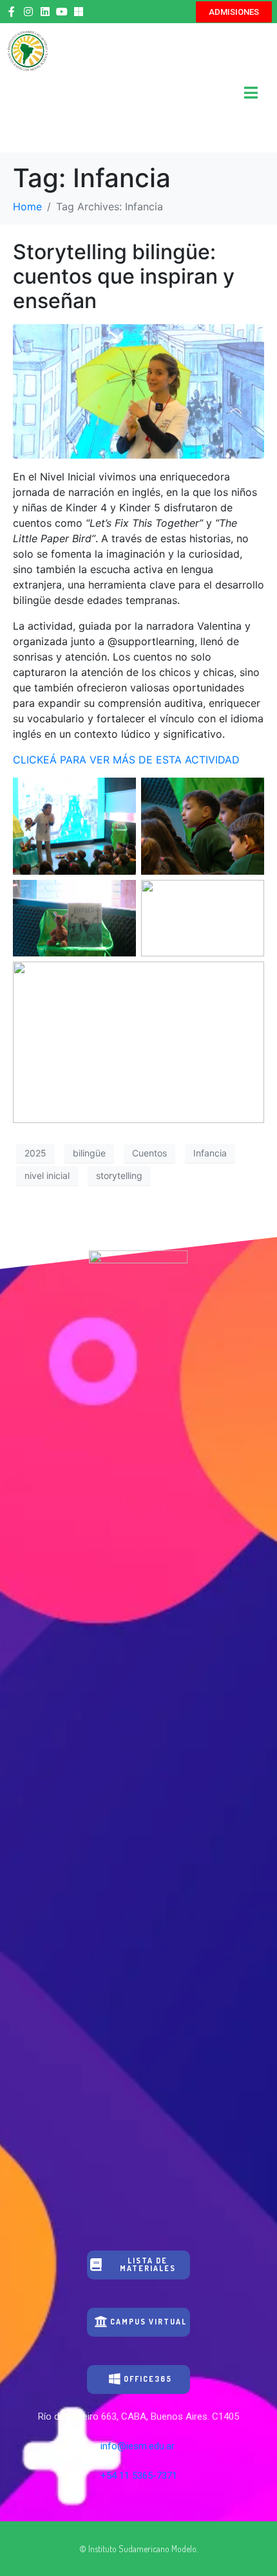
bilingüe (89, 1153)
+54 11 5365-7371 (139, 2476)
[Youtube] (62, 12)
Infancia (210, 1153)
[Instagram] (28, 12)
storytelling (119, 1175)
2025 (35, 1153)
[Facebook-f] (12, 12)
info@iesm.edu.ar (139, 2446)
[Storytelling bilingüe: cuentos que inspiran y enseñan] (138, 390)
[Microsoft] (79, 12)
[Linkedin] (45, 12)
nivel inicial (47, 1175)
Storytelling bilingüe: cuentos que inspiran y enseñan (124, 277)
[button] (234, 12)
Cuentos (149, 1153)
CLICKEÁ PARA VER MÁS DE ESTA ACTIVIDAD (126, 760)
